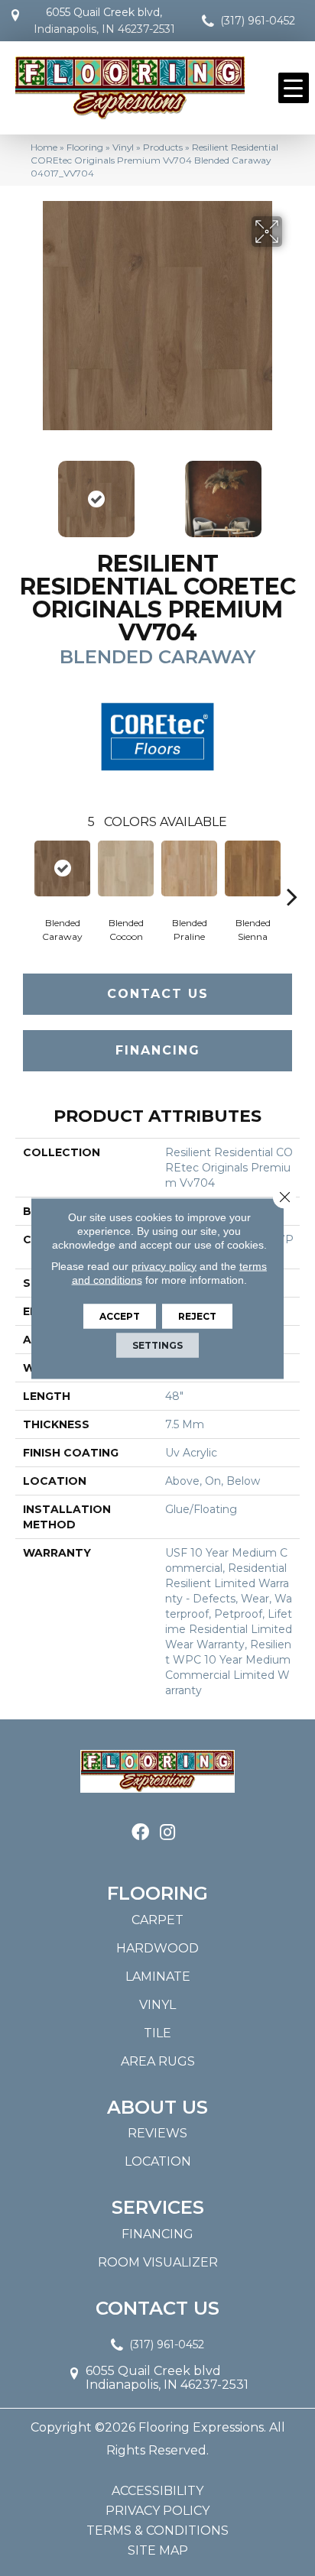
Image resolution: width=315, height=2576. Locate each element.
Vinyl (123, 147)
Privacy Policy (157, 2511)
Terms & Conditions (157, 2531)
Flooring (85, 147)
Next (292, 491)
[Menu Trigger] (294, 88)
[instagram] (167, 1833)
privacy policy (164, 1265)
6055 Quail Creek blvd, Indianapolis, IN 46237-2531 (104, 21)
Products (163, 147)
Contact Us (158, 994)
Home (44, 147)
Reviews (157, 2133)
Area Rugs (158, 2061)
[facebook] (140, 1833)
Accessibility (157, 2491)
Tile (157, 2033)
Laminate (158, 1977)
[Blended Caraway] (62, 868)
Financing (158, 1050)
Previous (23, 491)
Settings (157, 1345)
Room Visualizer (158, 2262)
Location (158, 2161)
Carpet (157, 1920)
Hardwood (157, 1948)
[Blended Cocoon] (126, 868)
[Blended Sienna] (253, 868)
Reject (197, 1316)
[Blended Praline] (189, 868)
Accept (120, 1316)
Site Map (158, 2551)
